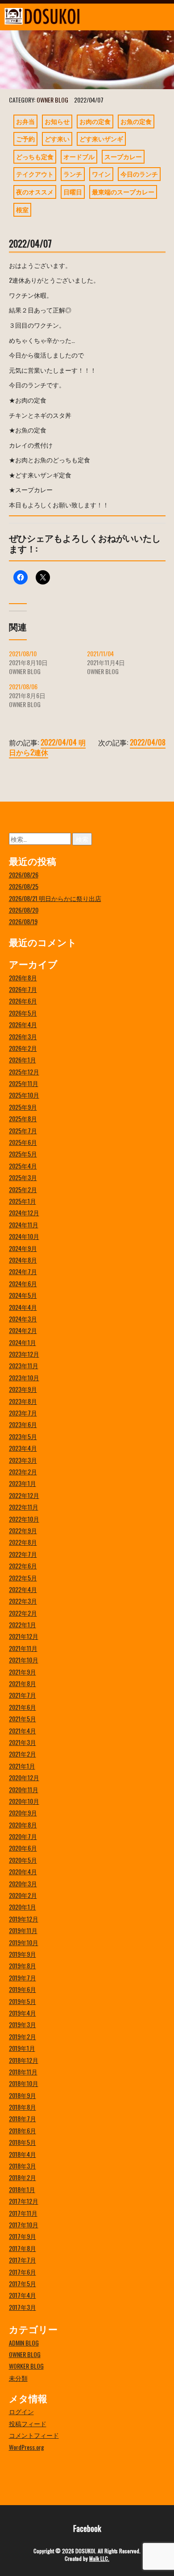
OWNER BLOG (52, 100)
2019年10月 (24, 1942)
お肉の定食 (95, 121)
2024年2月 (23, 1330)
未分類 (18, 2378)
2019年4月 (23, 2013)
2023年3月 (23, 1460)
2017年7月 (23, 2260)
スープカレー (123, 156)
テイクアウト (35, 174)
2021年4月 (23, 1730)
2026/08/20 (24, 910)
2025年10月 (24, 1095)
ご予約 (25, 138)
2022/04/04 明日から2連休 (47, 747)
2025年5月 (23, 1154)
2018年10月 (24, 2083)
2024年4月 (23, 1307)
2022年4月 (23, 1589)
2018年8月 (23, 2107)
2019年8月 (23, 1965)
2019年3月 (23, 2024)
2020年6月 (23, 1848)
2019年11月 (23, 1930)
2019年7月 (23, 1977)
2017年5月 (23, 2283)
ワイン (101, 174)
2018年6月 (23, 2130)
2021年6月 (23, 1707)
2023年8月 (23, 1401)
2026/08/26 (24, 874)
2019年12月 (24, 1919)
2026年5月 (23, 1013)
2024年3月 (23, 1319)
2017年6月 (23, 2272)
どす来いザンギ (101, 138)
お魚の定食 (136, 121)
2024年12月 (24, 1212)
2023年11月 (24, 1365)
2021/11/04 (100, 653)
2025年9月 (23, 1107)
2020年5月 (23, 1860)
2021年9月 (23, 1672)
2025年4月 (23, 1166)
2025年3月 (23, 1177)
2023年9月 (23, 1389)
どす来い (57, 138)
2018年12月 (24, 2060)
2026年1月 (23, 1060)
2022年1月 (23, 1624)
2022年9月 (23, 1530)
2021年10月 (24, 1660)
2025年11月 (24, 1083)
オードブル (79, 156)
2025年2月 (23, 1189)
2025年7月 (23, 1130)
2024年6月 (23, 1283)
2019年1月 (22, 2048)
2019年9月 (23, 1954)
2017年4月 (23, 2295)
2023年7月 (23, 1413)
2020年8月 (23, 1825)
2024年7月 (23, 1271)
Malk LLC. (99, 2558)
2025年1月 (23, 1201)
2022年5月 (23, 1578)
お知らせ (57, 121)
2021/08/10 (23, 653)
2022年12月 (24, 1495)
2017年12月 (24, 2201)
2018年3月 (23, 2166)
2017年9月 (23, 2236)
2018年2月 (23, 2177)
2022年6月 (23, 1566)
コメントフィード (34, 2435)
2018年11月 (23, 2072)
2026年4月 (23, 1024)
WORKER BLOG (26, 2366)
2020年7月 (23, 1836)
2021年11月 (23, 1648)
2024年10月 (24, 1236)
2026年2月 (23, 1048)
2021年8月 (23, 1683)
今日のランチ (139, 174)
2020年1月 (23, 1907)
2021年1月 (22, 1766)
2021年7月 (23, 1695)
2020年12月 (24, 1777)
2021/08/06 (23, 686)
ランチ (73, 174)
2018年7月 (23, 2118)
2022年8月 (23, 1542)
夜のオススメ (35, 191)
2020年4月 (23, 1871)
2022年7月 (23, 1554)
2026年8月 (23, 977)
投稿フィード (28, 2423)
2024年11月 (24, 1224)
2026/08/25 (24, 886)
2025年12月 (24, 1072)
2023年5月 (23, 1436)
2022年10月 (24, 1519)
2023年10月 (24, 1377)
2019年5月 (23, 2001)
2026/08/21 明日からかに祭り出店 (55, 898)
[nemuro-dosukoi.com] (65, 16)
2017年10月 (24, 2224)
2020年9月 (23, 1813)
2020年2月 (23, 1895)
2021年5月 (23, 1718)
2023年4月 (23, 1448)
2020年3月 (23, 1883)
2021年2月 (23, 1754)
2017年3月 (23, 2307)
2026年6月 (23, 1001)
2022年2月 (23, 1613)
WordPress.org (27, 2447)
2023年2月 (23, 1471)
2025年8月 (23, 1118)
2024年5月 (23, 1295)
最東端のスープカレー (123, 191)
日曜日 (73, 191)
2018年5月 (23, 2142)
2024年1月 (23, 1342)
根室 (22, 209)
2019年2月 (23, 2036)
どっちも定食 (35, 156)
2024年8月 (23, 1260)
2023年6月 (23, 1424)
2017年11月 (23, 2213)
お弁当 (25, 121)
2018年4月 (23, 2154)
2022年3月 (23, 1601)
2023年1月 (23, 1483)
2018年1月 (22, 2189)
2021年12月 (24, 1636)
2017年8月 (23, 2248)
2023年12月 (24, 1354)
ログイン (21, 2411)
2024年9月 (23, 1248)
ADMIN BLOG (24, 2343)
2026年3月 (23, 1036)
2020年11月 (24, 1789)
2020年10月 (24, 1801)
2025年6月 (23, 1142)
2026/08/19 (23, 921)
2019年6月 (23, 1989)
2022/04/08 (148, 742)
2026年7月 (23, 989)
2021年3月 (23, 1742)
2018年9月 (23, 2095)
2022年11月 (24, 1507)
